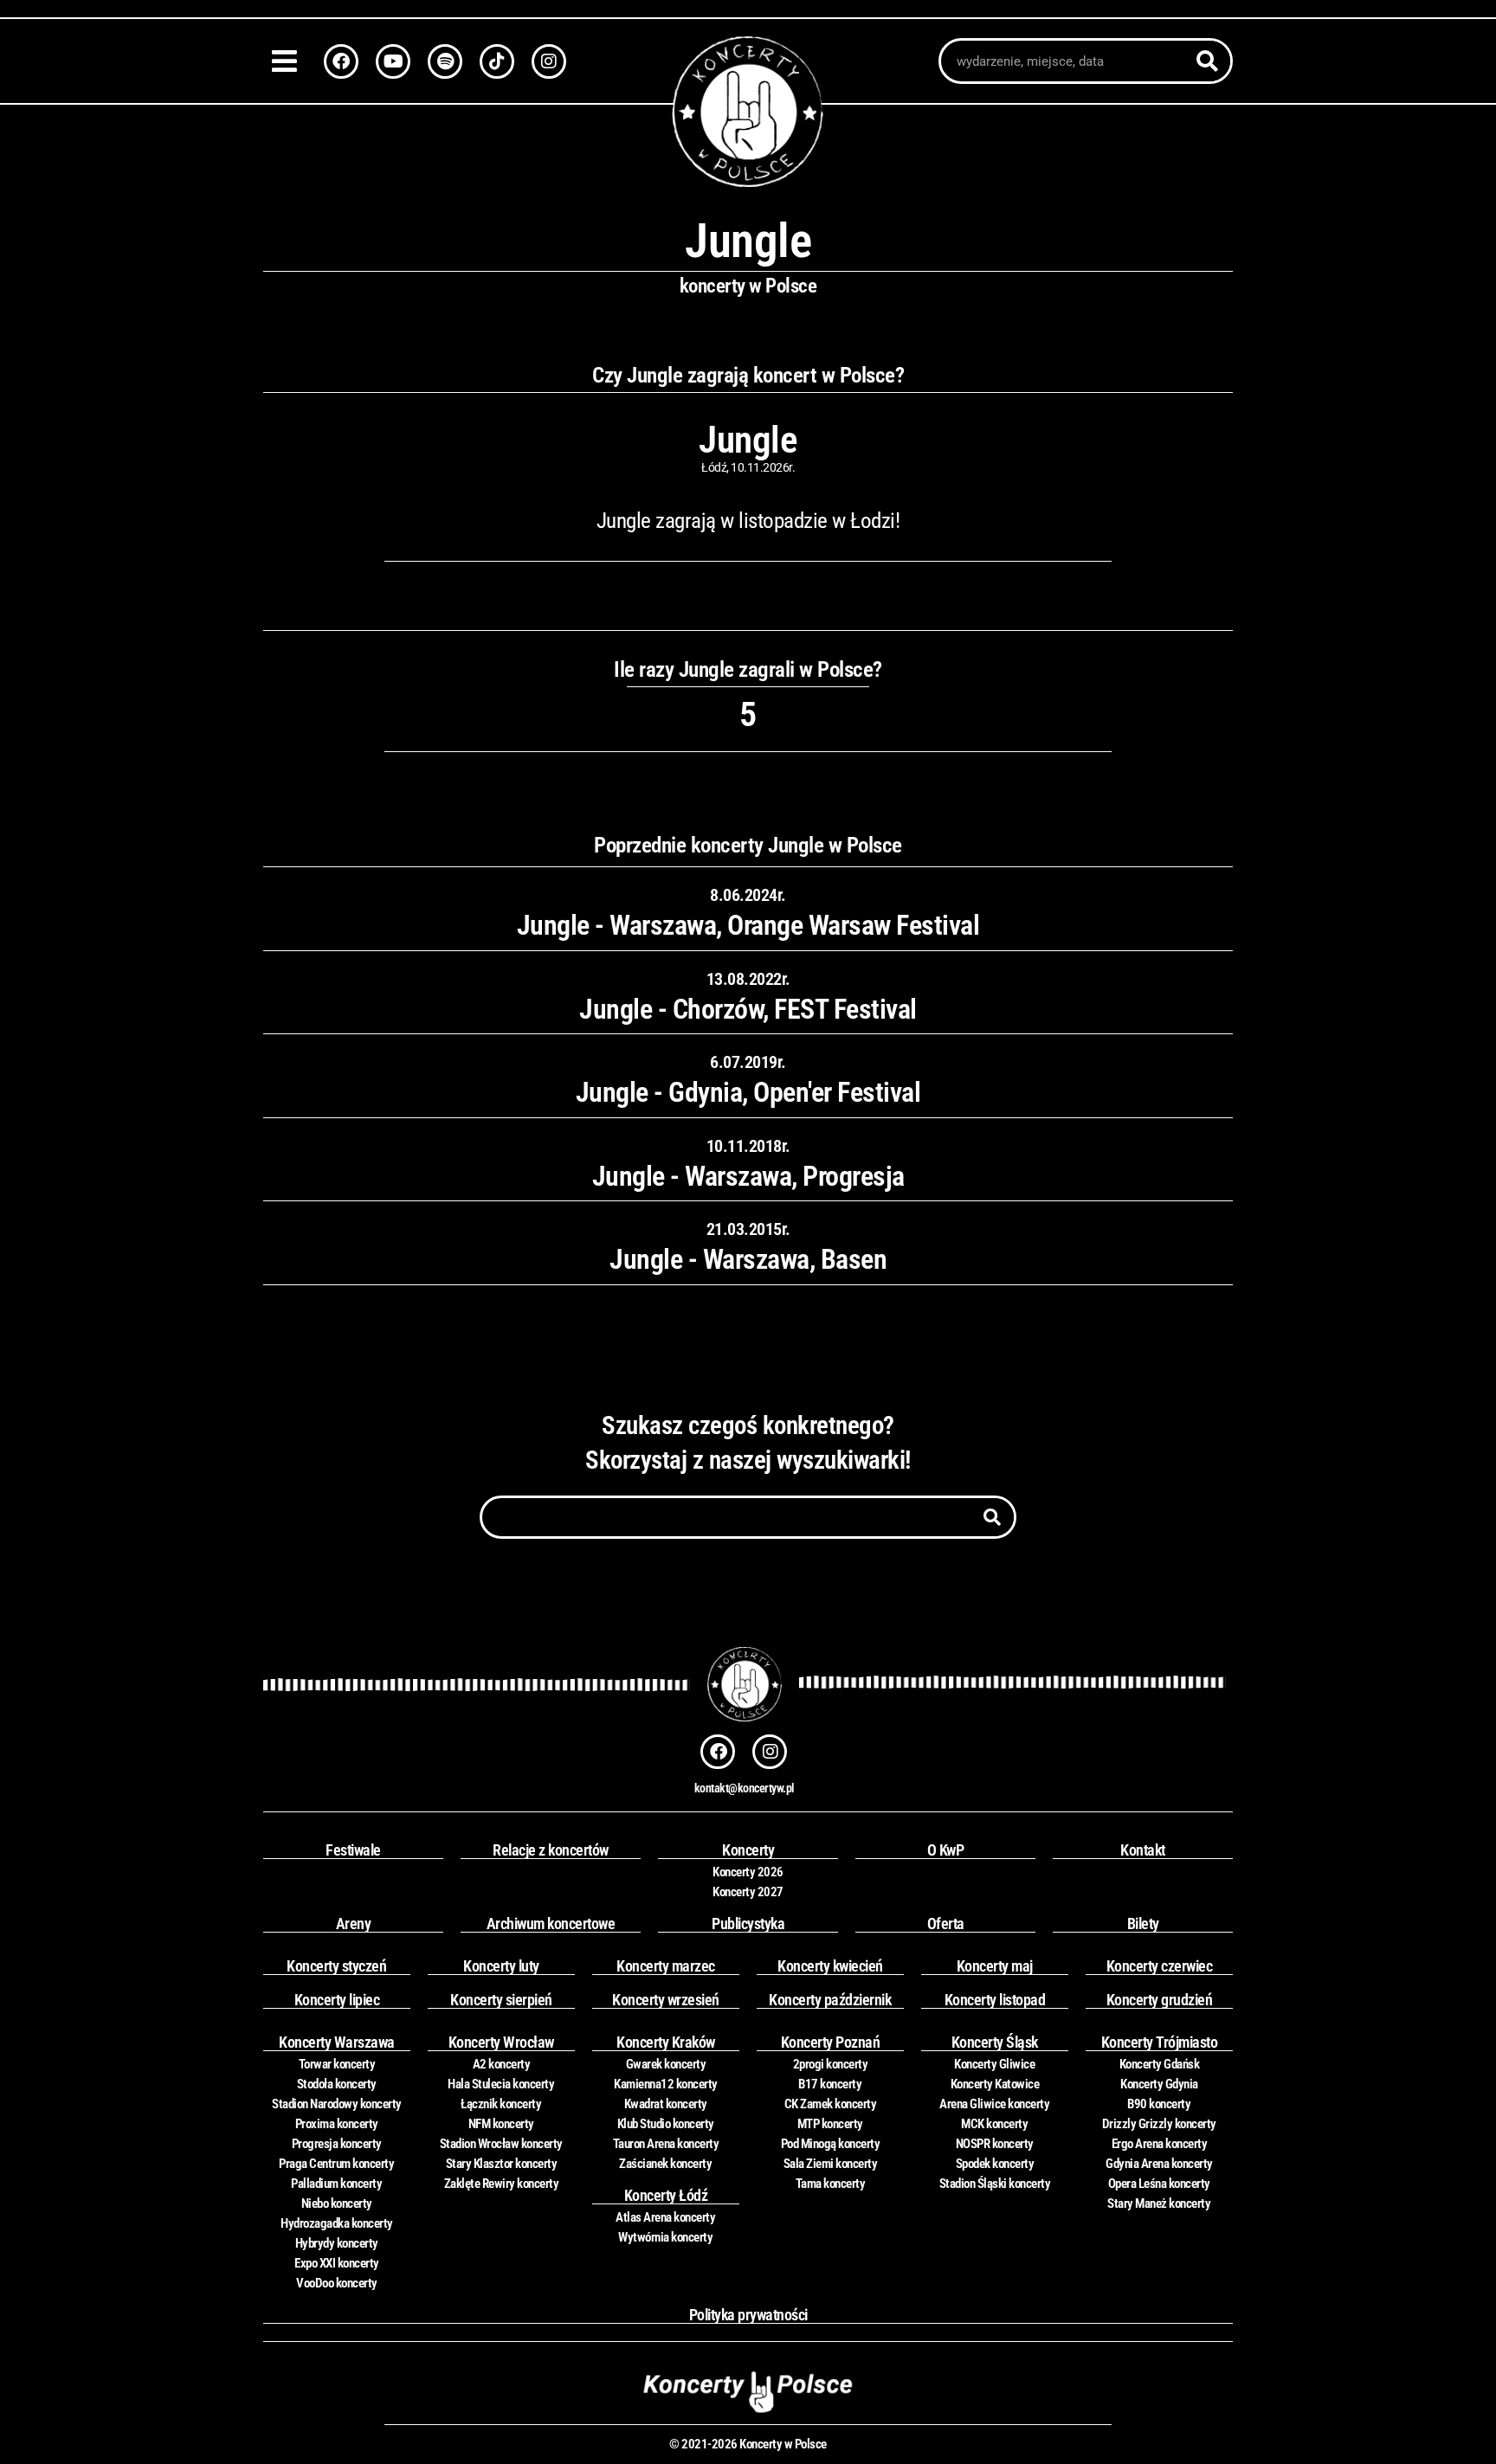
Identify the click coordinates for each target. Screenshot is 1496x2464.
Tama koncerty (831, 2184)
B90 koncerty (1159, 2104)
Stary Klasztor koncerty (502, 2164)
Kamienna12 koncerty (666, 2084)
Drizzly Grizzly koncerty (1159, 2124)
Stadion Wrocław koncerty (501, 2144)
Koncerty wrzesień (666, 2000)
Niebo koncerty (337, 2203)
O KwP (946, 1850)
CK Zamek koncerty (831, 2104)
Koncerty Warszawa (337, 2042)
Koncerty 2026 (748, 1872)
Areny (354, 1924)
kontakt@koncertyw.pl (744, 1788)
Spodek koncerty (995, 2164)
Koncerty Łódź (666, 2195)
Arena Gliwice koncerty (994, 2104)
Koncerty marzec (666, 1966)
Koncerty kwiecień (830, 1966)
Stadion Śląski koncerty (995, 2184)
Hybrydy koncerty (337, 2243)
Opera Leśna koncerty (1159, 2184)
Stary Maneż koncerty (1159, 2203)
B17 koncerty (830, 2084)
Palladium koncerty (336, 2184)
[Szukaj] (1207, 61)
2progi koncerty (831, 2064)
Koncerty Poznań (831, 2042)
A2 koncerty (502, 2064)
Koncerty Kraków (666, 2042)
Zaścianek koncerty (665, 2164)
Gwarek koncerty (666, 2064)
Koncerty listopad (995, 2000)
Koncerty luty (501, 1966)
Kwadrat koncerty (666, 2104)
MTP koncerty (830, 2124)
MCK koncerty (994, 2124)
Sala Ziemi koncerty (831, 2164)
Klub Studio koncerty (666, 2124)
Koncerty (748, 1850)
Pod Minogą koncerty (831, 2144)
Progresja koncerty (337, 2144)
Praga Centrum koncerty (336, 2164)
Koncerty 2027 (748, 1892)
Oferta (946, 1924)
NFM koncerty (501, 2124)
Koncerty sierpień (501, 2000)
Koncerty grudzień (1160, 2000)
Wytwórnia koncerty (665, 2237)
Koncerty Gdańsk (1160, 2064)
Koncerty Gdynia (1159, 2084)
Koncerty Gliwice (994, 2064)
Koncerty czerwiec (1160, 1966)
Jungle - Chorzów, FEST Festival (748, 1009)
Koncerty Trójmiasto (1160, 2042)
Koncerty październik (830, 2000)
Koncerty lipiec (337, 2000)
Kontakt (1143, 1850)
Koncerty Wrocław (501, 2042)
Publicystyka (748, 1924)
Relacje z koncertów (551, 1850)
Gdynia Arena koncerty (1159, 2164)
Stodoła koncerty (337, 2084)
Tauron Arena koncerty (666, 2144)
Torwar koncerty (337, 2064)
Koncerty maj (995, 1966)
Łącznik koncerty (501, 2104)
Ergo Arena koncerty (1160, 2144)
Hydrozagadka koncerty (337, 2223)
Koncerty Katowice (995, 2084)
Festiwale (353, 1850)
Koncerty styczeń (336, 1966)
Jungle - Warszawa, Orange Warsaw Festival (748, 925)
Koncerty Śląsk (995, 2042)
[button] (289, 61)
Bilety (1143, 1924)
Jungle (748, 440)
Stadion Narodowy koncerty (337, 2104)
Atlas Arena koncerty (665, 2217)
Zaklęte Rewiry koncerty (502, 2184)
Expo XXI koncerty (337, 2263)
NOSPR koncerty (995, 2144)
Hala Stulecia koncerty (501, 2084)
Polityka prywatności (748, 2315)
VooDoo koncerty (337, 2283)
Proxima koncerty (337, 2124)
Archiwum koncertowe (551, 1924)
